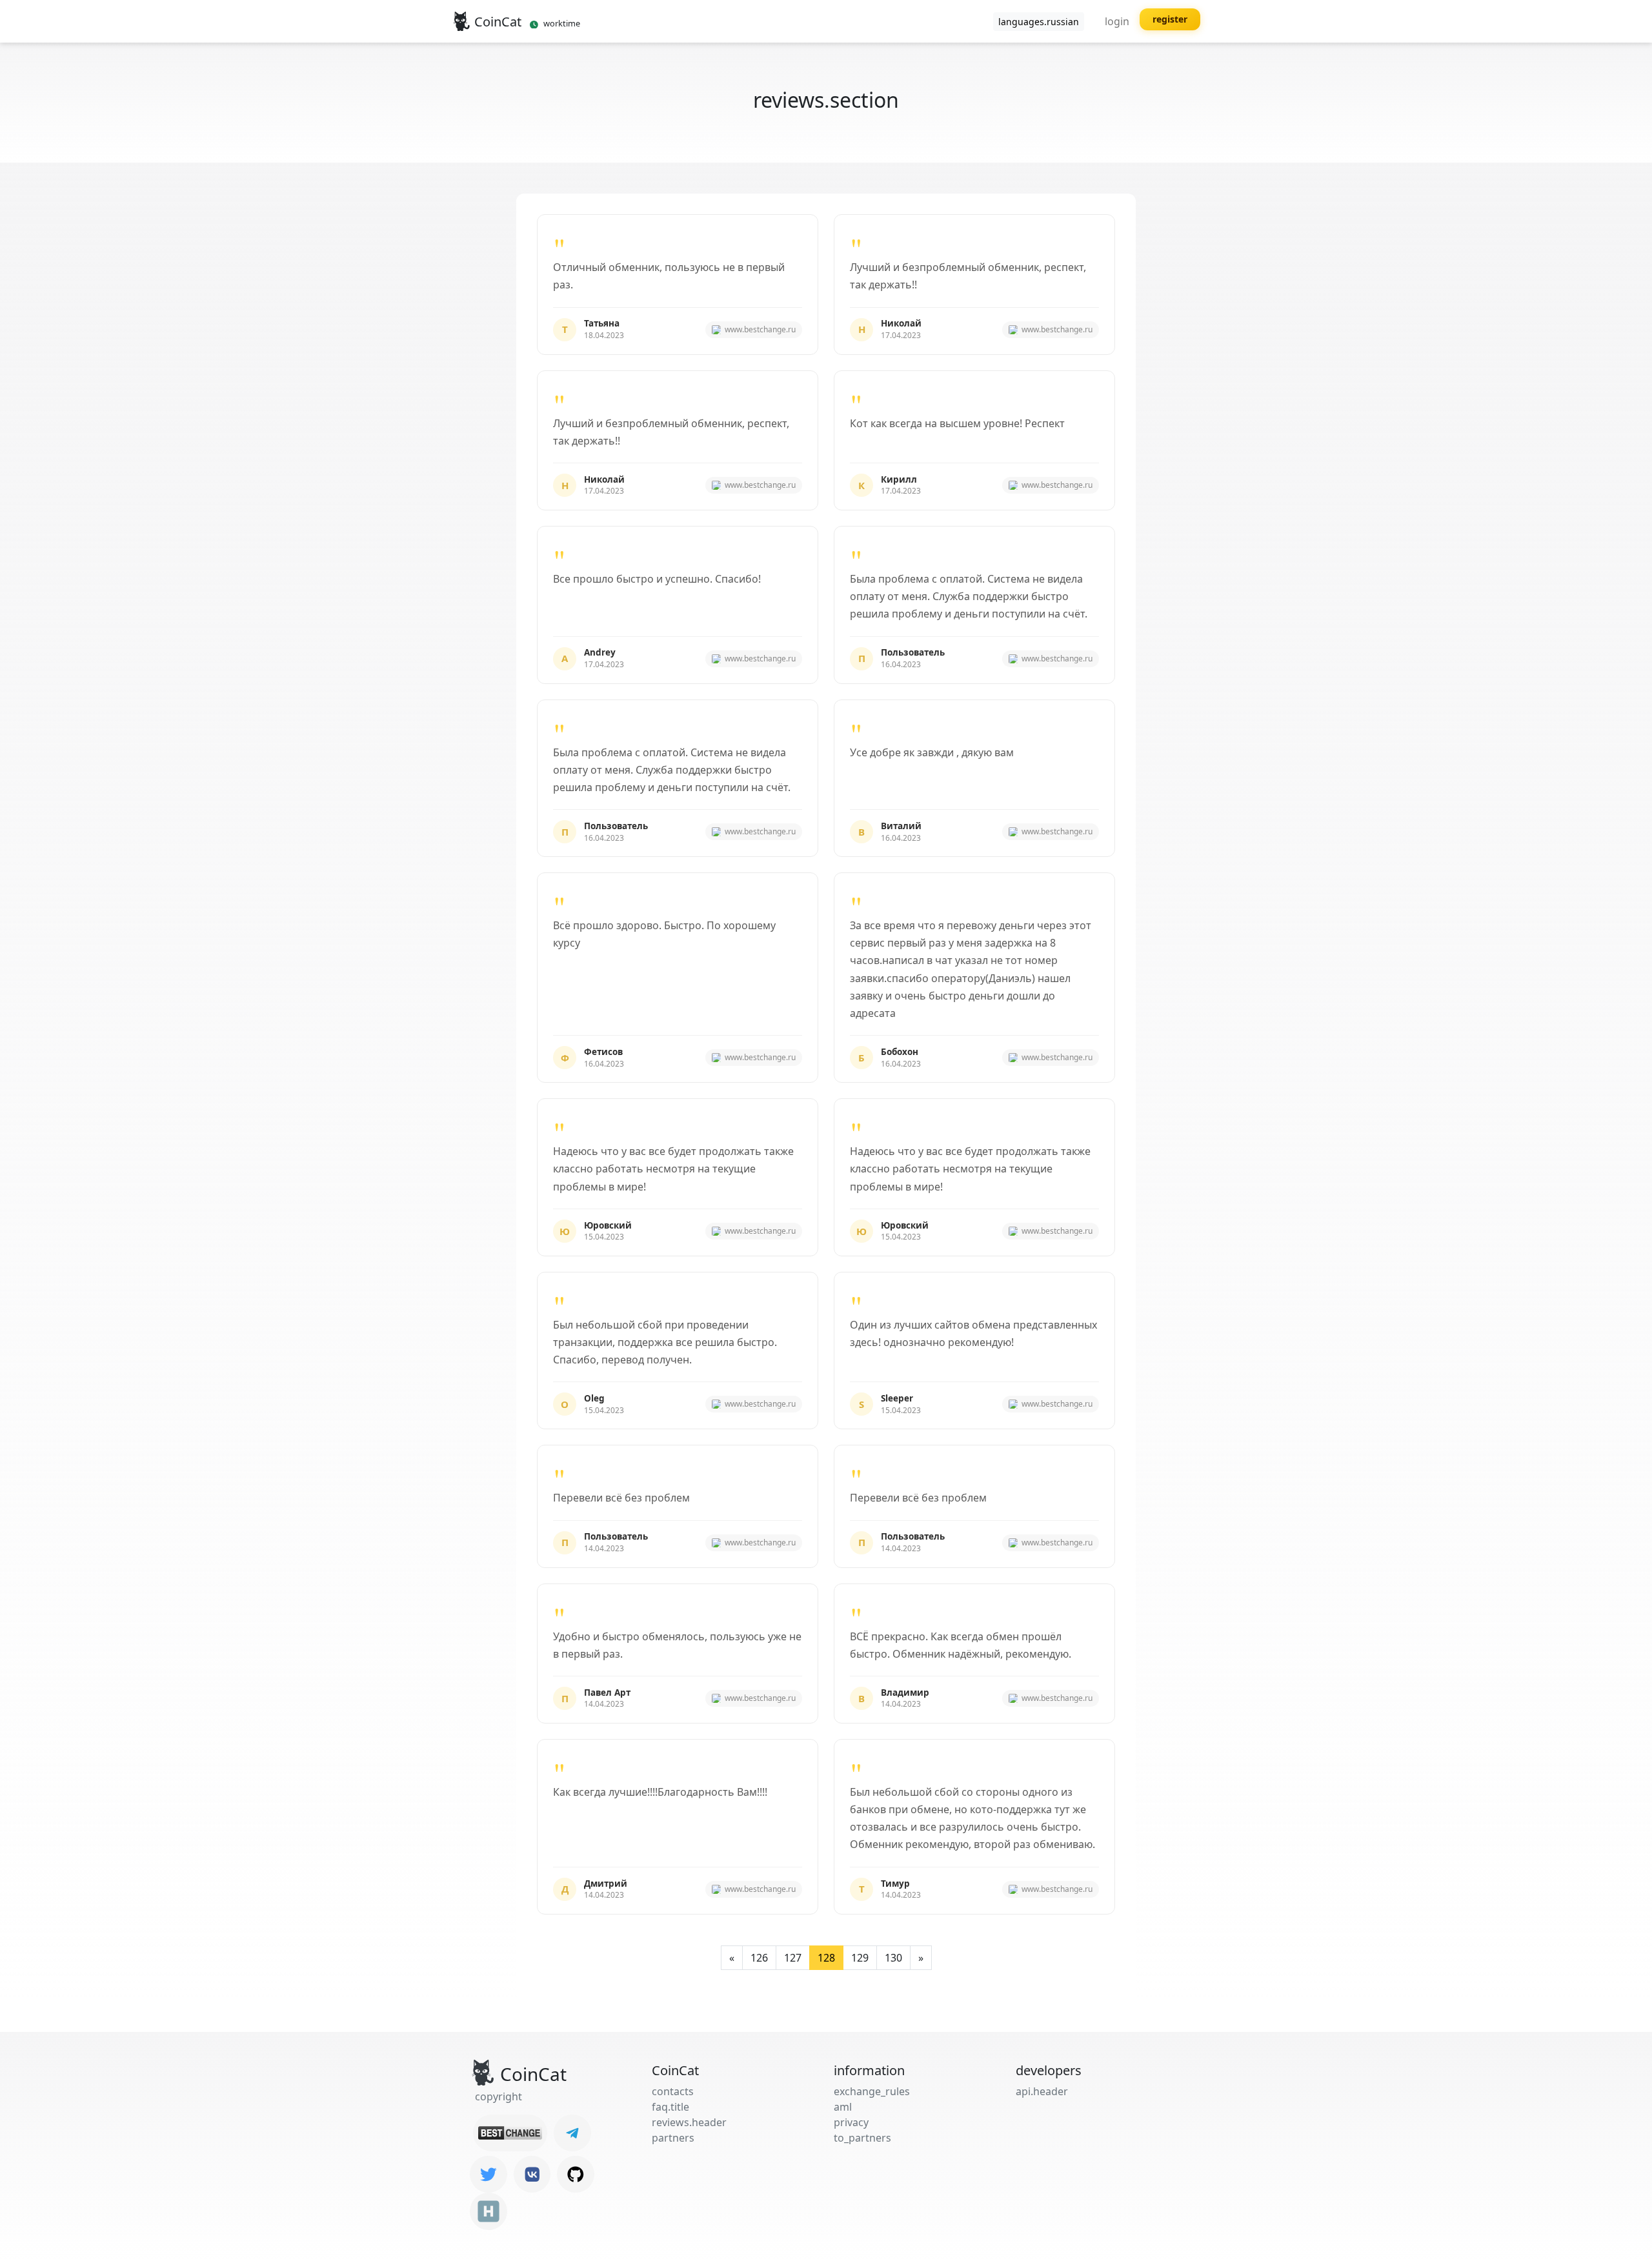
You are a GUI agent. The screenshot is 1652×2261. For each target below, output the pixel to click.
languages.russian (1039, 22)
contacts (673, 2091)
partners (673, 2138)
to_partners (862, 2138)
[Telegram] (572, 2133)
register (1170, 19)
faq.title (670, 2107)
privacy (851, 2122)
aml (843, 2107)
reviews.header (689, 2122)
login (1117, 21)
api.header (1042, 2091)
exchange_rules (872, 2091)
